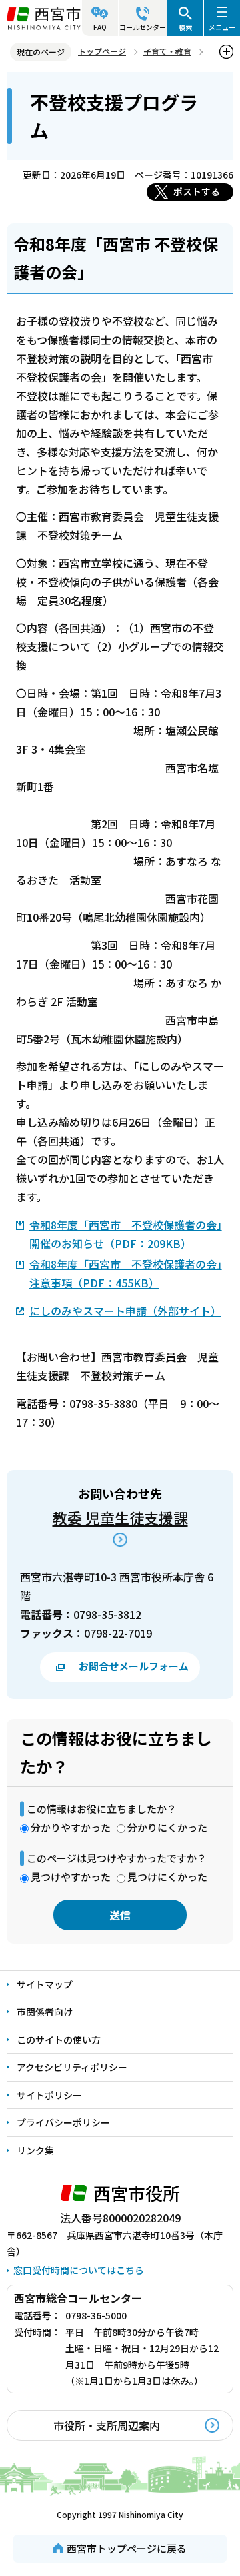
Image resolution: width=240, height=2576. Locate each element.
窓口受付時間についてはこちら (79, 2270)
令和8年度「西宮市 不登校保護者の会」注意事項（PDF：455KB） (126, 1273)
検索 (185, 27)
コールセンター (143, 27)
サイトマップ (45, 1984)
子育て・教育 (167, 51)
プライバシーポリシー (63, 2122)
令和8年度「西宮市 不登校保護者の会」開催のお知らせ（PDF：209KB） (126, 1234)
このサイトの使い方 (59, 2040)
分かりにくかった (167, 1827)
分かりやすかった (71, 1827)
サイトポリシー (49, 2095)
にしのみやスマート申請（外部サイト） (125, 1311)
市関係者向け (45, 2012)
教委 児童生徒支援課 (120, 1517)
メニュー (222, 27)
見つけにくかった (167, 1877)
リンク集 (35, 2150)
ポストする (197, 191)
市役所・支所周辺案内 (107, 2425)
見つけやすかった (71, 1877)
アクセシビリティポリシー (72, 2067)
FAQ (100, 27)
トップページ (102, 51)
